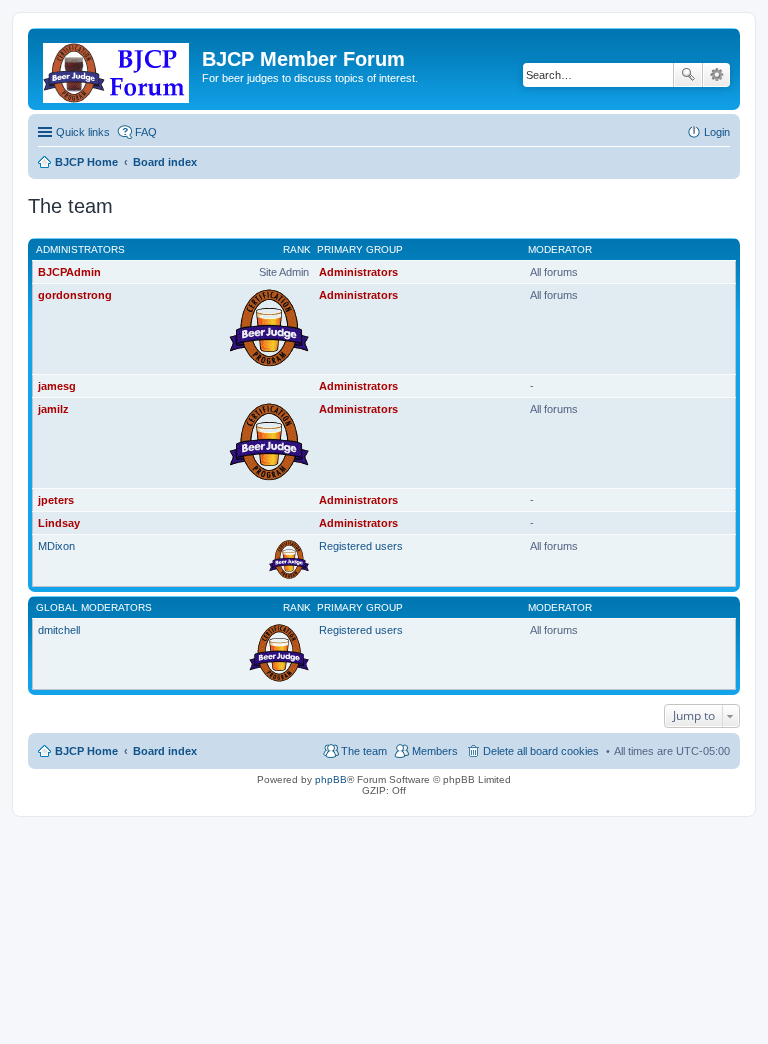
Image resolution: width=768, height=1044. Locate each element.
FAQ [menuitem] (146, 132)
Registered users (361, 546)
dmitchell (59, 630)
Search (688, 75)
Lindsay (59, 523)
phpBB (331, 779)
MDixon (56, 546)
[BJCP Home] (117, 69)
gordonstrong (75, 295)
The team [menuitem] (364, 751)
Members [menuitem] (435, 751)
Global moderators (94, 607)
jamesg (57, 386)
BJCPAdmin (69, 272)
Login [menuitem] (717, 132)
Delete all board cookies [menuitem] (541, 751)
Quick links (83, 132)
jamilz (53, 409)
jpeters (56, 500)
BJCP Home (86, 751)
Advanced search (716, 75)
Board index (165, 751)
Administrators (80, 249)
